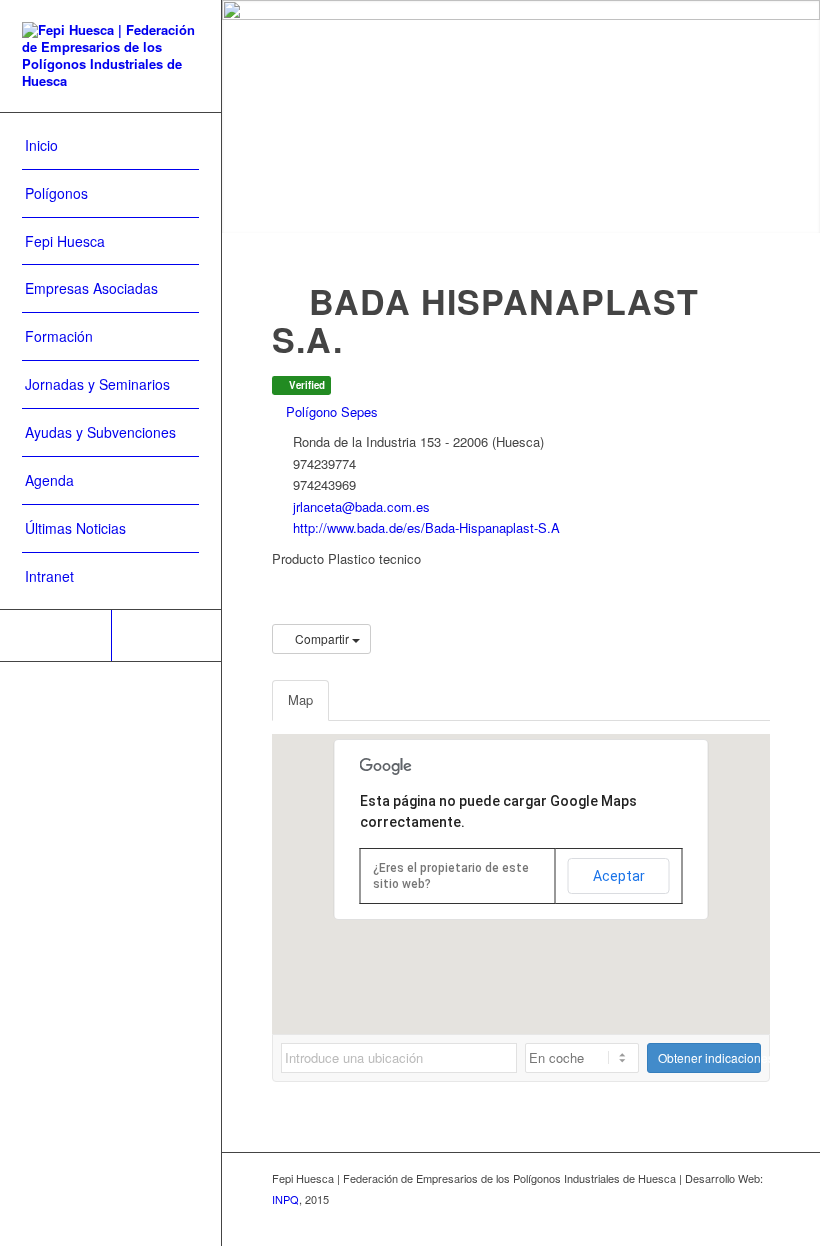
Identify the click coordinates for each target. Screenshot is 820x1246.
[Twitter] (55, 635)
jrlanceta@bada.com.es (361, 506)
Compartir (322, 638)
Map (300, 699)
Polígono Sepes (330, 411)
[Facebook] (166, 635)
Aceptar (619, 876)
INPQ (285, 1199)
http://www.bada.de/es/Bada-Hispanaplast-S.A (426, 527)
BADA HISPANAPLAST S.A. (485, 320)
